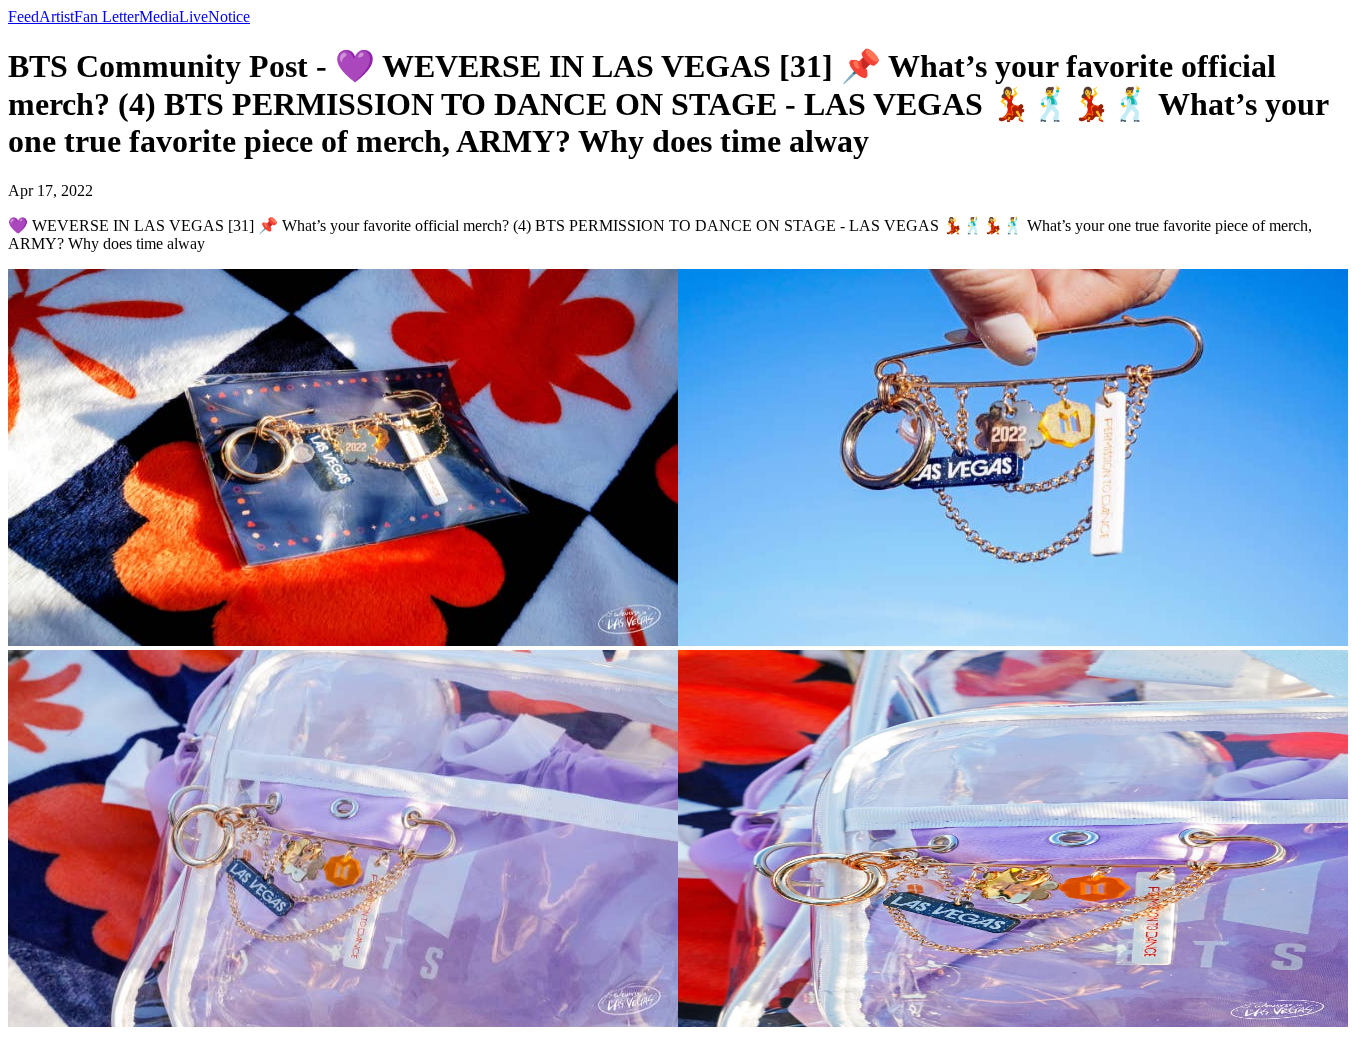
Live (193, 16)
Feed (23, 16)
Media (159, 16)
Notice (229, 16)
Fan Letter (106, 16)
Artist (56, 16)
